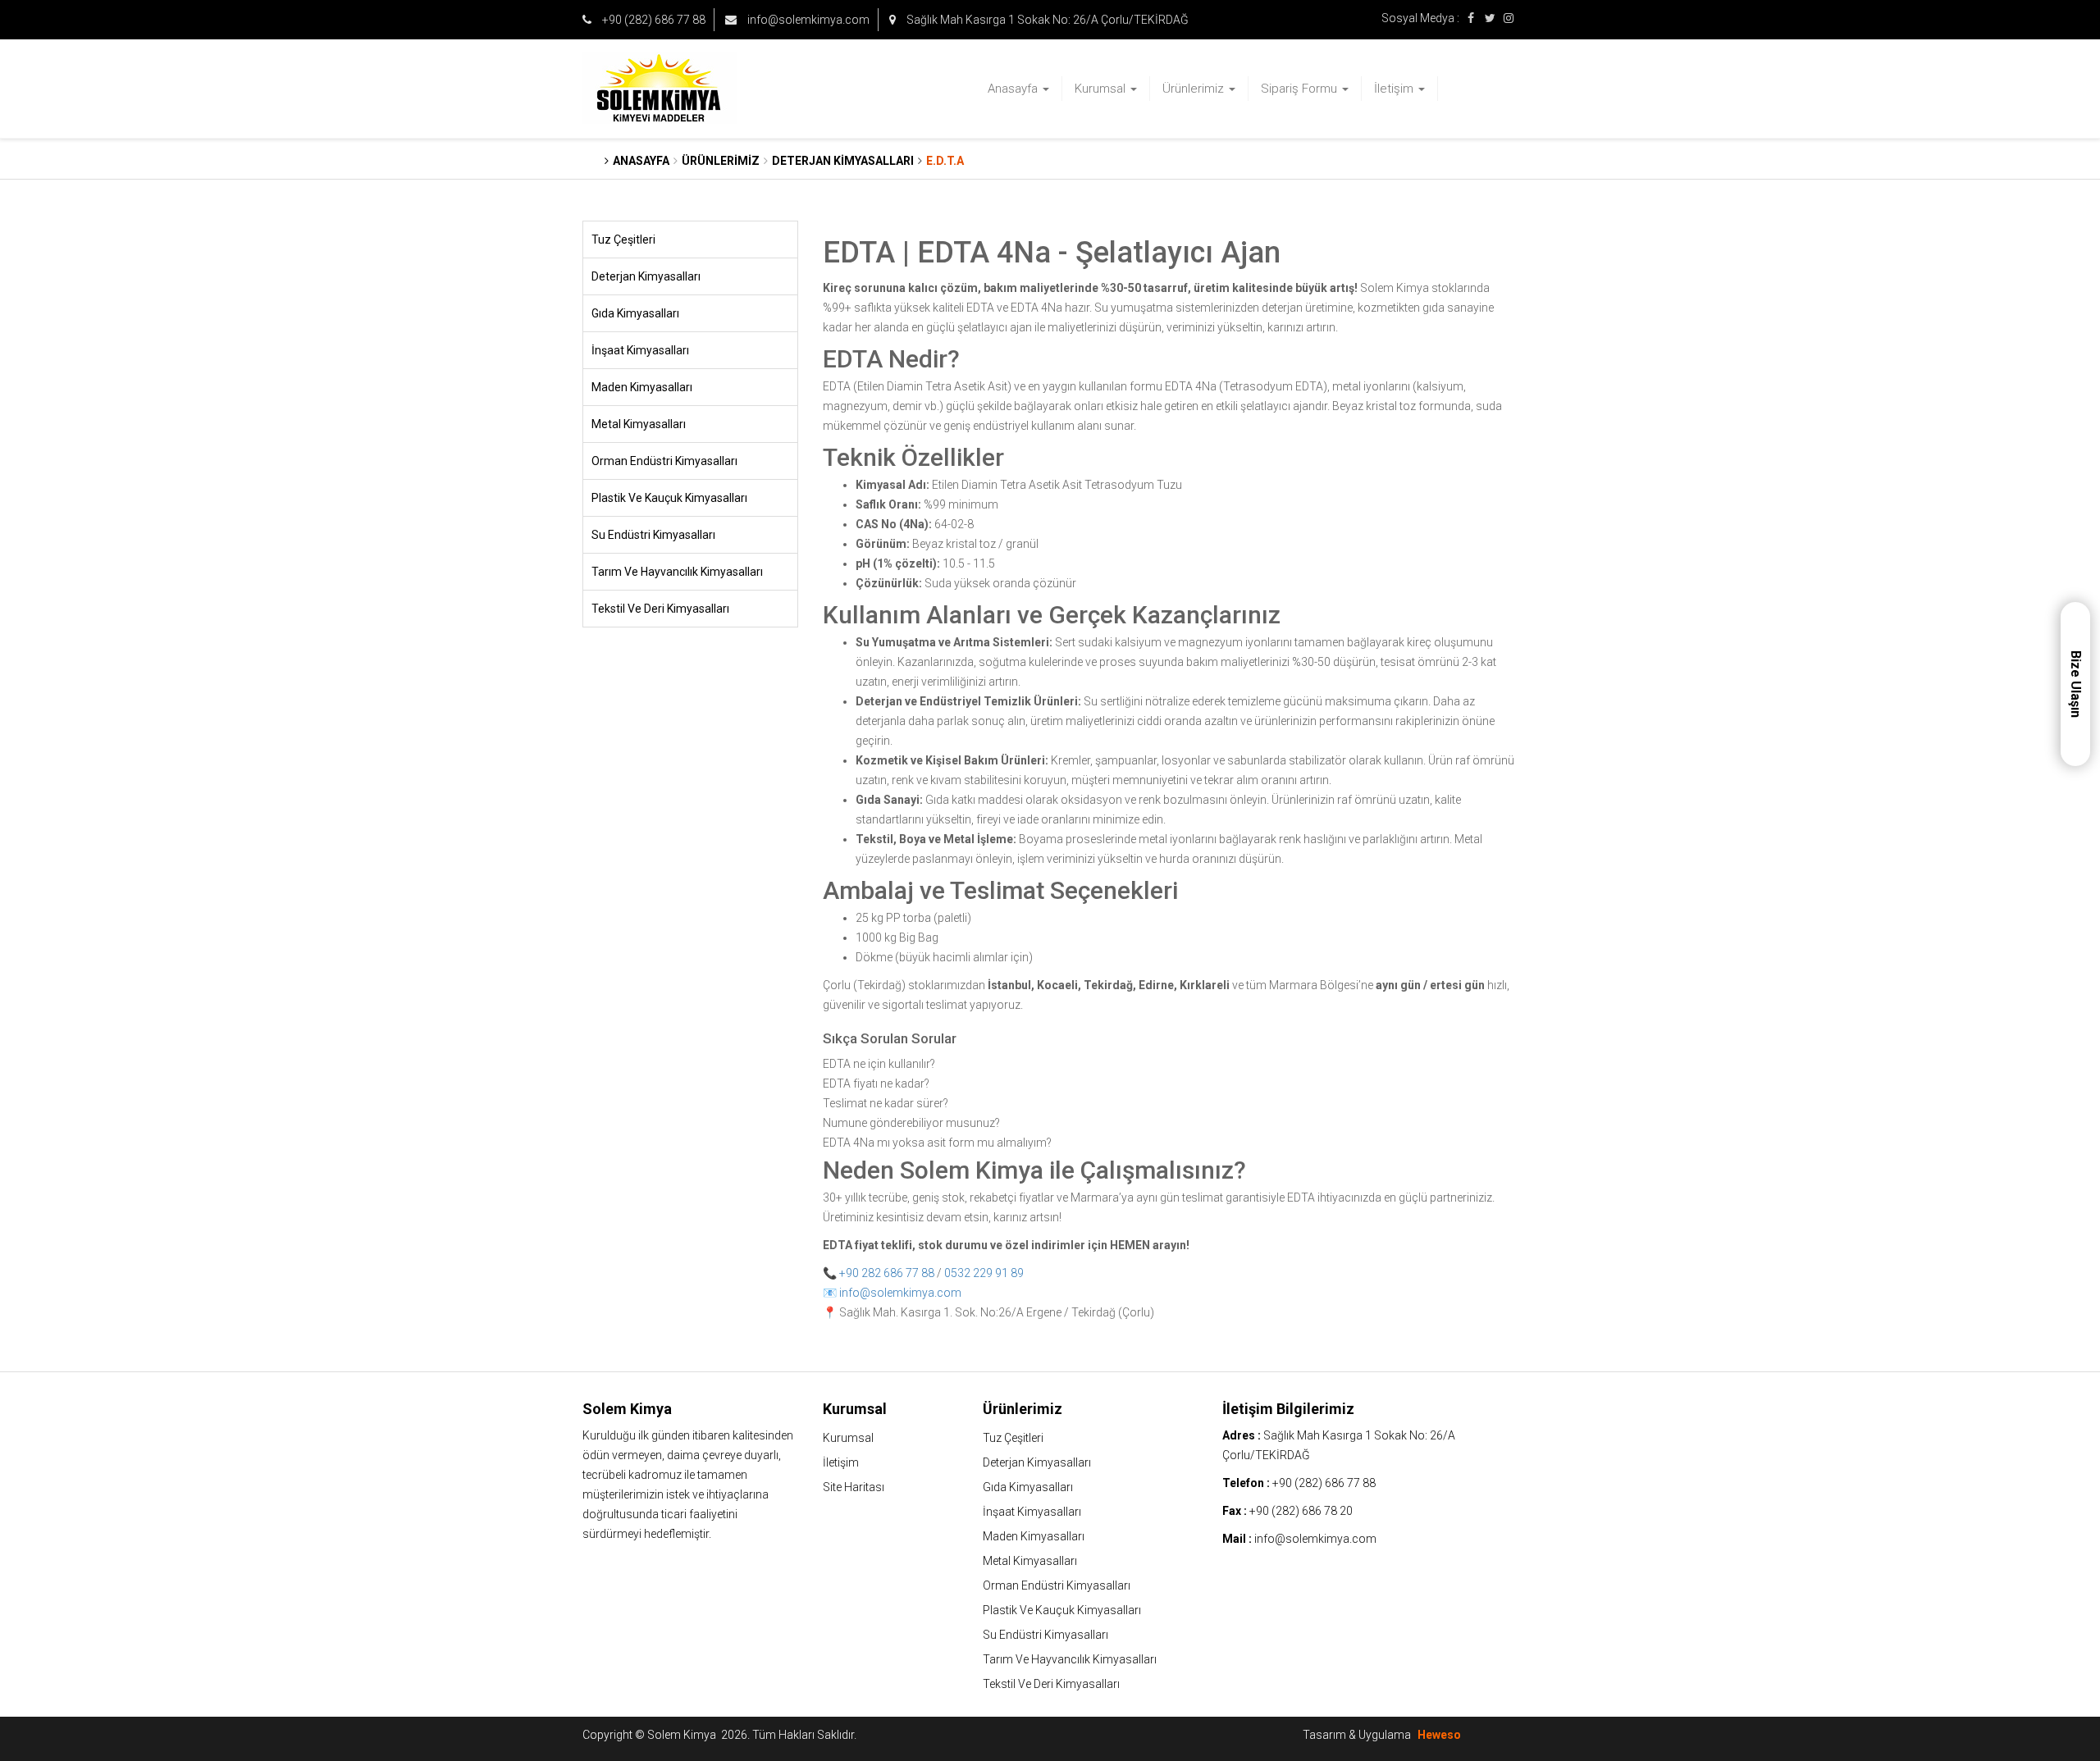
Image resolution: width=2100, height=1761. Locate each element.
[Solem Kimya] (690, 89)
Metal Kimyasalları (639, 424)
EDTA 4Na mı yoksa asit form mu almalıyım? (937, 1143)
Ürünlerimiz (1195, 89)
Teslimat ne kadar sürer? (886, 1103)
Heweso (1439, 1735)
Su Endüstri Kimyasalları (653, 535)
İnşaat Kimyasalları (640, 350)
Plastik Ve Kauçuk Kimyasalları (669, 498)
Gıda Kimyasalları (635, 313)
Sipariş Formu (1301, 89)
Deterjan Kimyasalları (646, 276)
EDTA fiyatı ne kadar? (876, 1084)
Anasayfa (1014, 89)
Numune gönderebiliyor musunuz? (911, 1123)
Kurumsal (1102, 89)
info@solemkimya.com (807, 20)
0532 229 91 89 (984, 1273)
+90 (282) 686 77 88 (653, 20)
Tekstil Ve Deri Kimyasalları (660, 609)
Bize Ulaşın (2076, 684)
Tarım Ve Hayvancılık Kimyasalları (677, 572)
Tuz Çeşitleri (623, 240)
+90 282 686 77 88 (887, 1273)
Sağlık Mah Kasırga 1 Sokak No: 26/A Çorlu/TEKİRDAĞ (1046, 20)
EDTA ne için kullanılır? (879, 1064)
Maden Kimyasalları (642, 387)
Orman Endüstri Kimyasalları (664, 461)
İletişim (1395, 89)
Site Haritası (854, 1487)
